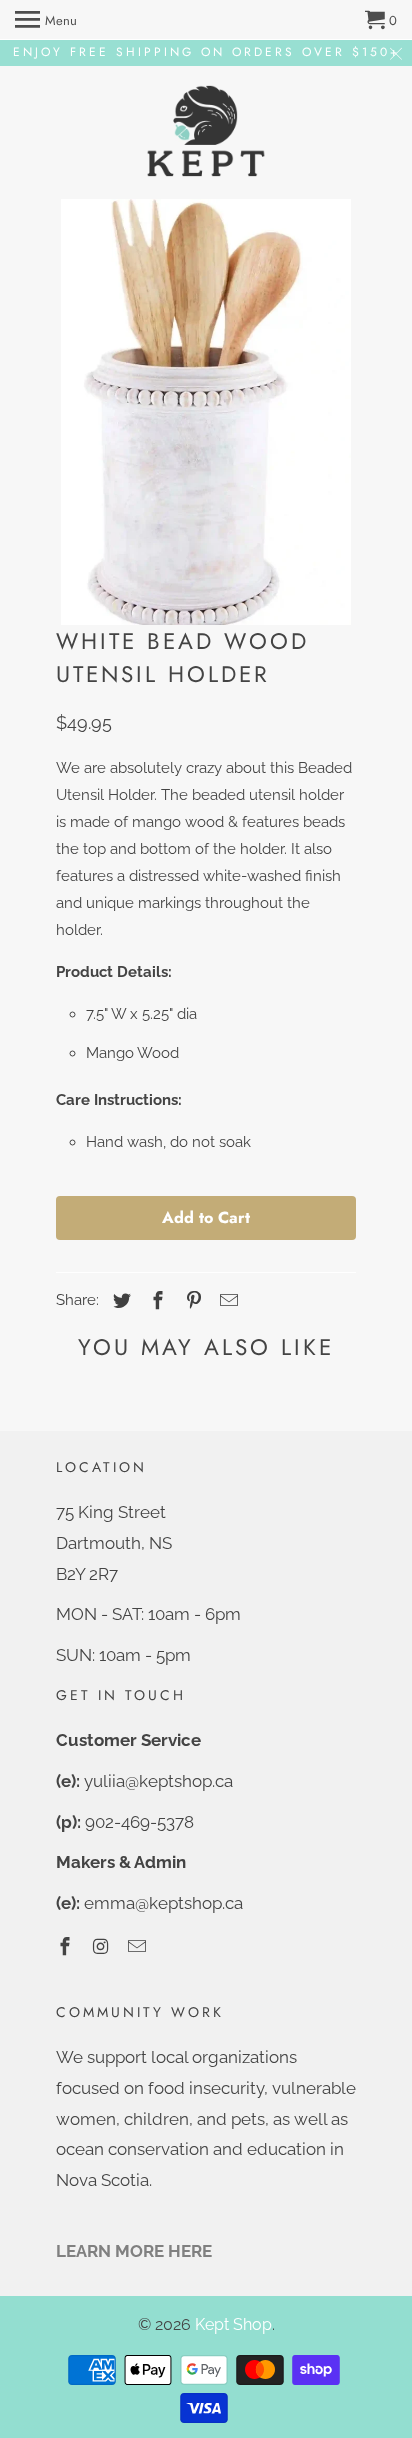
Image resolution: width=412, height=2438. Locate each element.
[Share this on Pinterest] (191, 1300)
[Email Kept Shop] (139, 1946)
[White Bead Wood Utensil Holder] (206, 412)
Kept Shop (233, 2324)
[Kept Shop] (206, 132)
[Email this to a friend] (226, 1300)
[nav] (46, 20)
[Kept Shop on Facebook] (67, 1946)
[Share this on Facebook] (155, 1300)
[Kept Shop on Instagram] (103, 1946)
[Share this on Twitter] (119, 1300)
